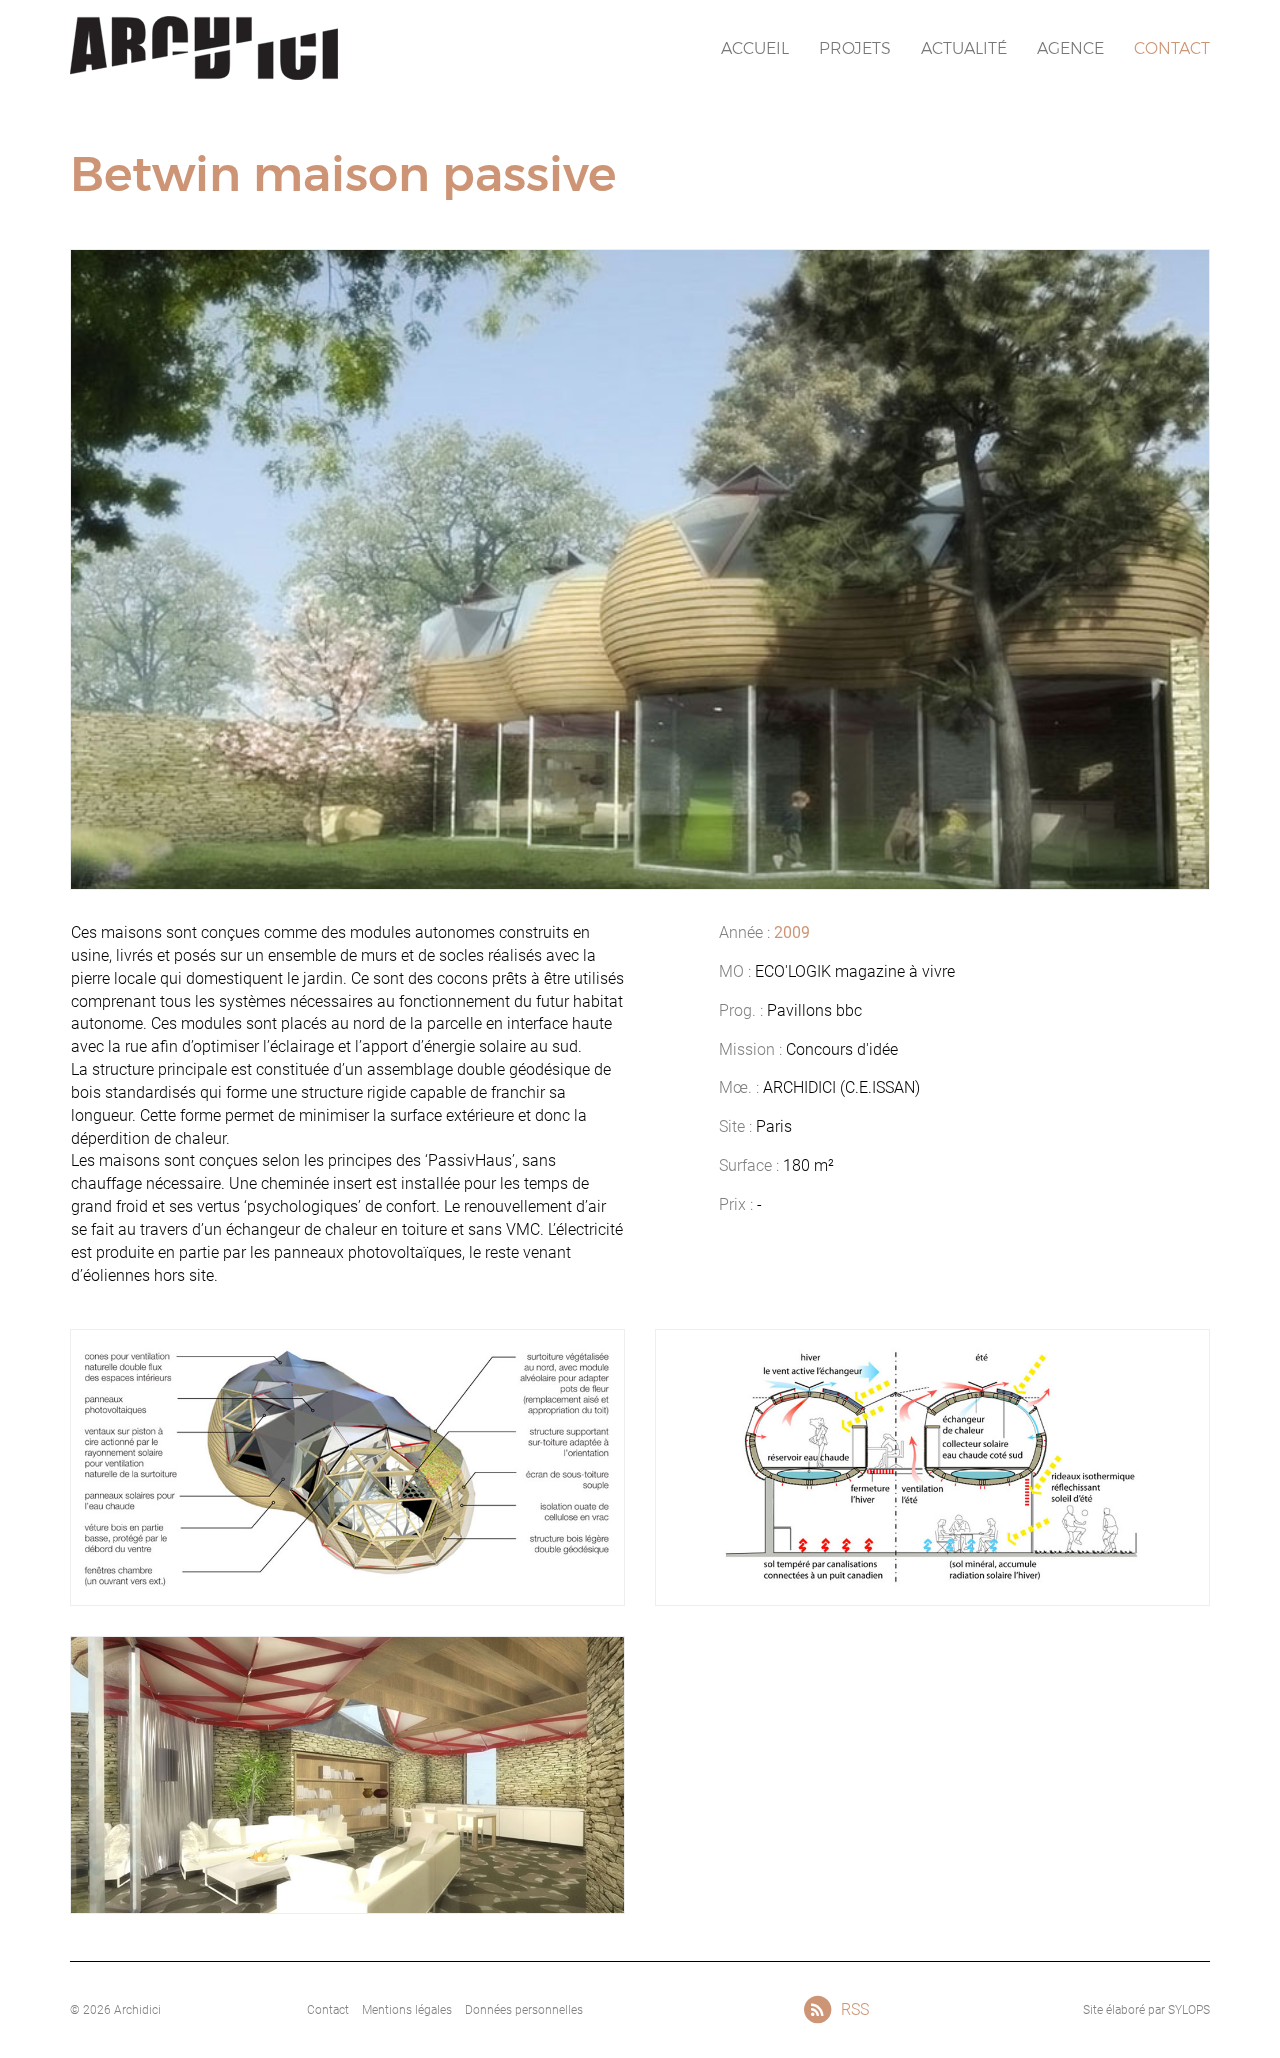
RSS (854, 2009)
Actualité (964, 48)
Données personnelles (524, 2010)
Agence (1070, 48)
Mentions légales (407, 2010)
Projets (855, 48)
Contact (1172, 48)
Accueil (755, 48)
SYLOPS (1189, 2010)
